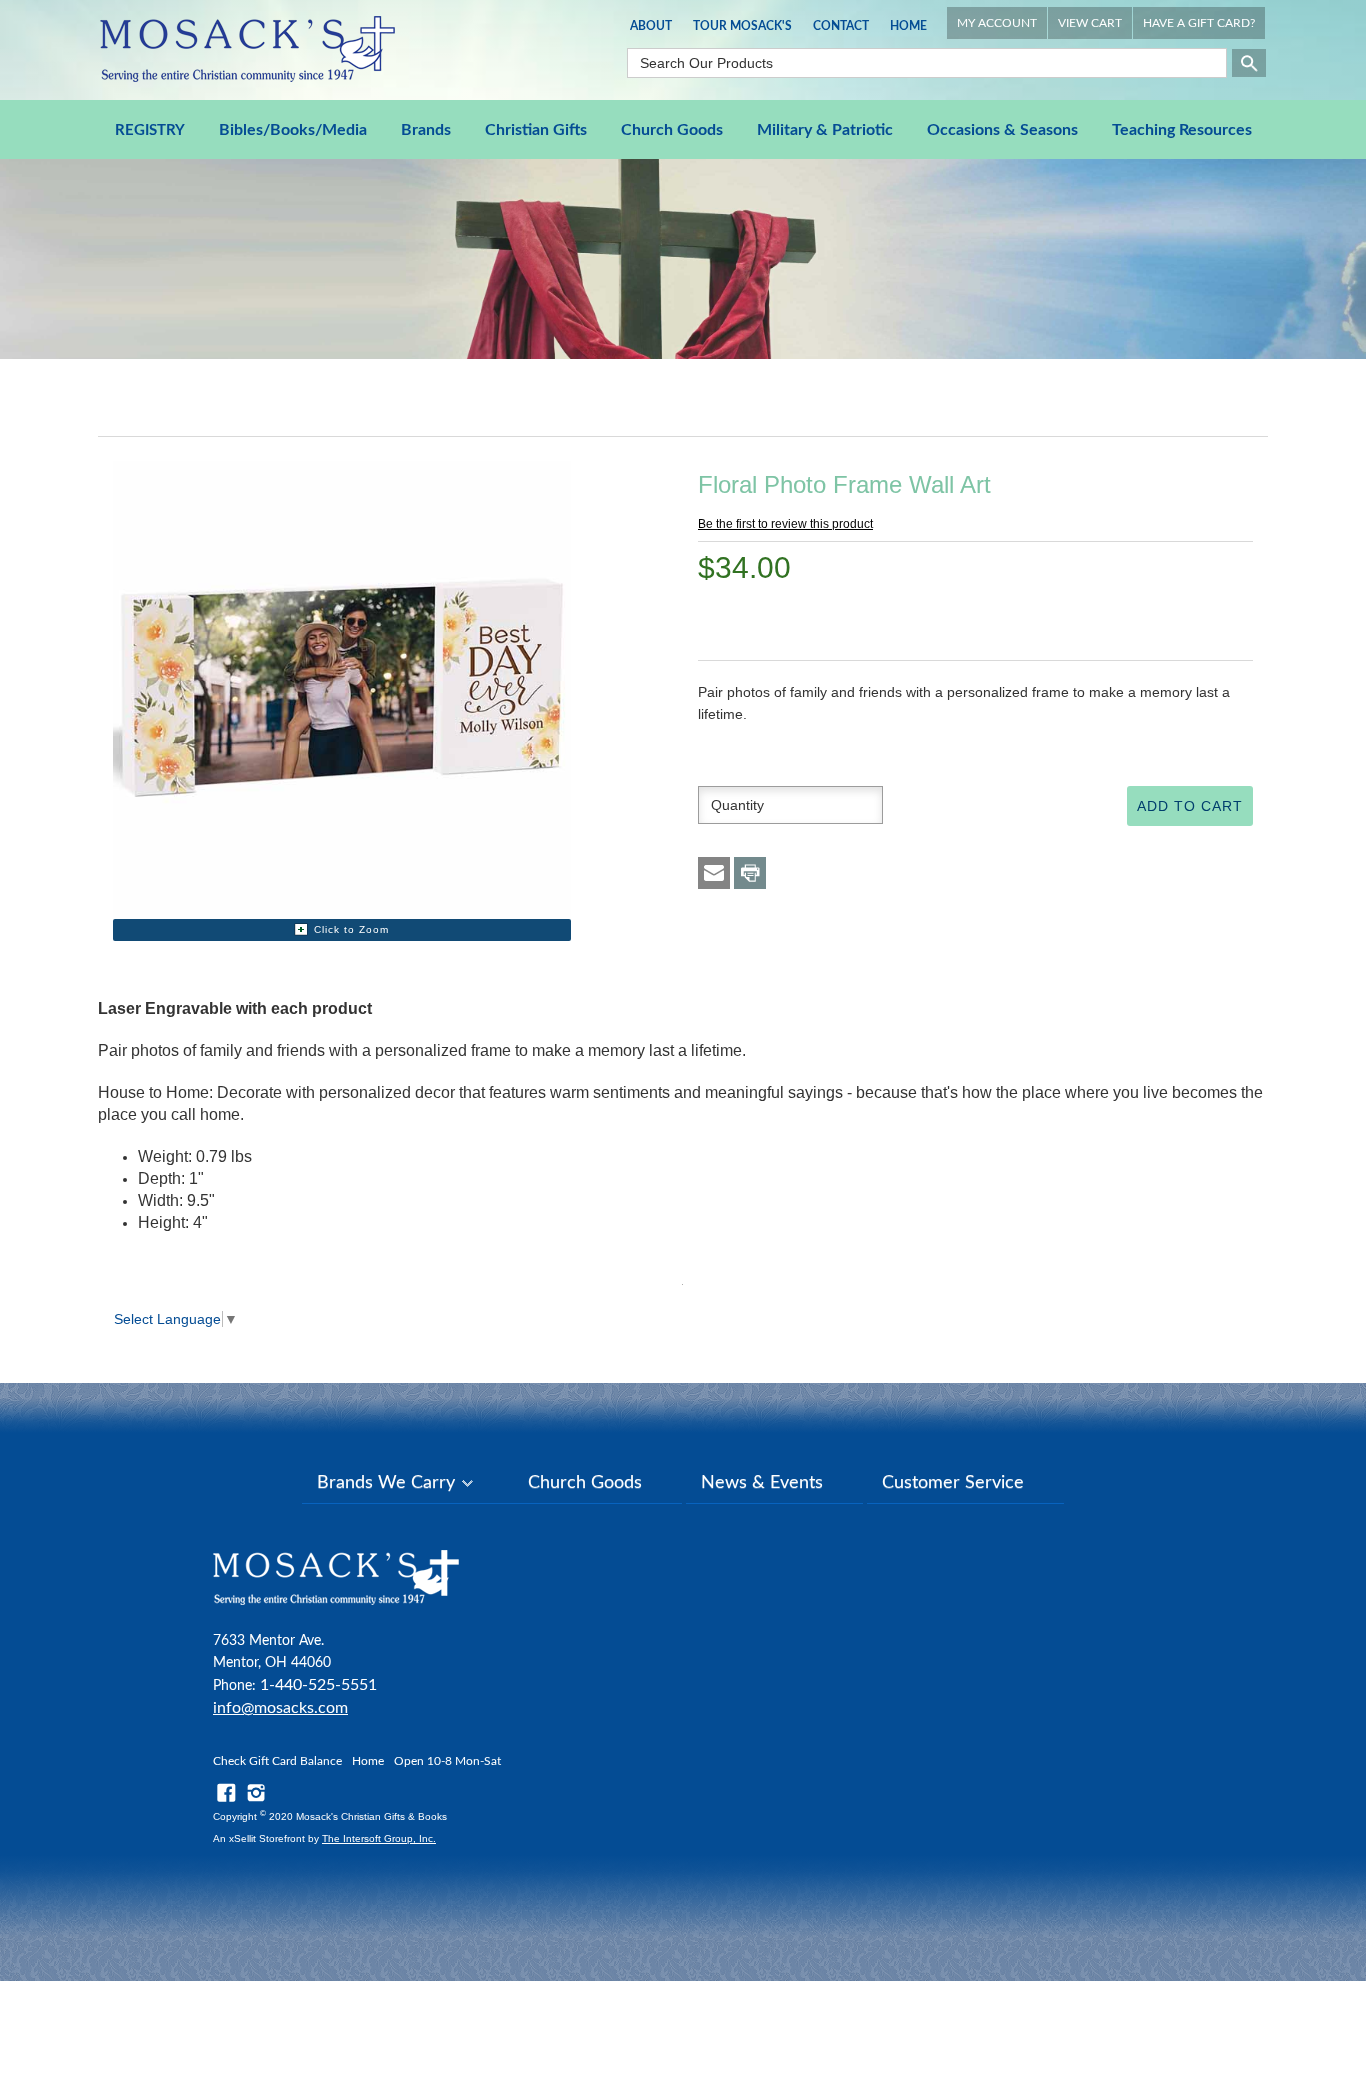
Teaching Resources (1182, 130)
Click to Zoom (351, 929)
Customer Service (953, 1483)
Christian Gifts (536, 130)
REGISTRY (150, 130)
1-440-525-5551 (318, 1685)
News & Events (762, 1483)
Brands (426, 130)
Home (908, 26)
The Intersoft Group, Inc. (379, 1838)
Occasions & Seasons (1002, 130)
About (651, 26)
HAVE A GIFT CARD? (1199, 23)
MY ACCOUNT (997, 23)
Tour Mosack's (742, 26)
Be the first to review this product (785, 524)
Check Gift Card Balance (277, 1761)
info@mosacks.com (280, 1708)
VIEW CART (1090, 23)
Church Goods (672, 130)
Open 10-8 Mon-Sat (447, 1761)
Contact (841, 26)
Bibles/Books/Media (293, 130)
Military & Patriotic (825, 130)
